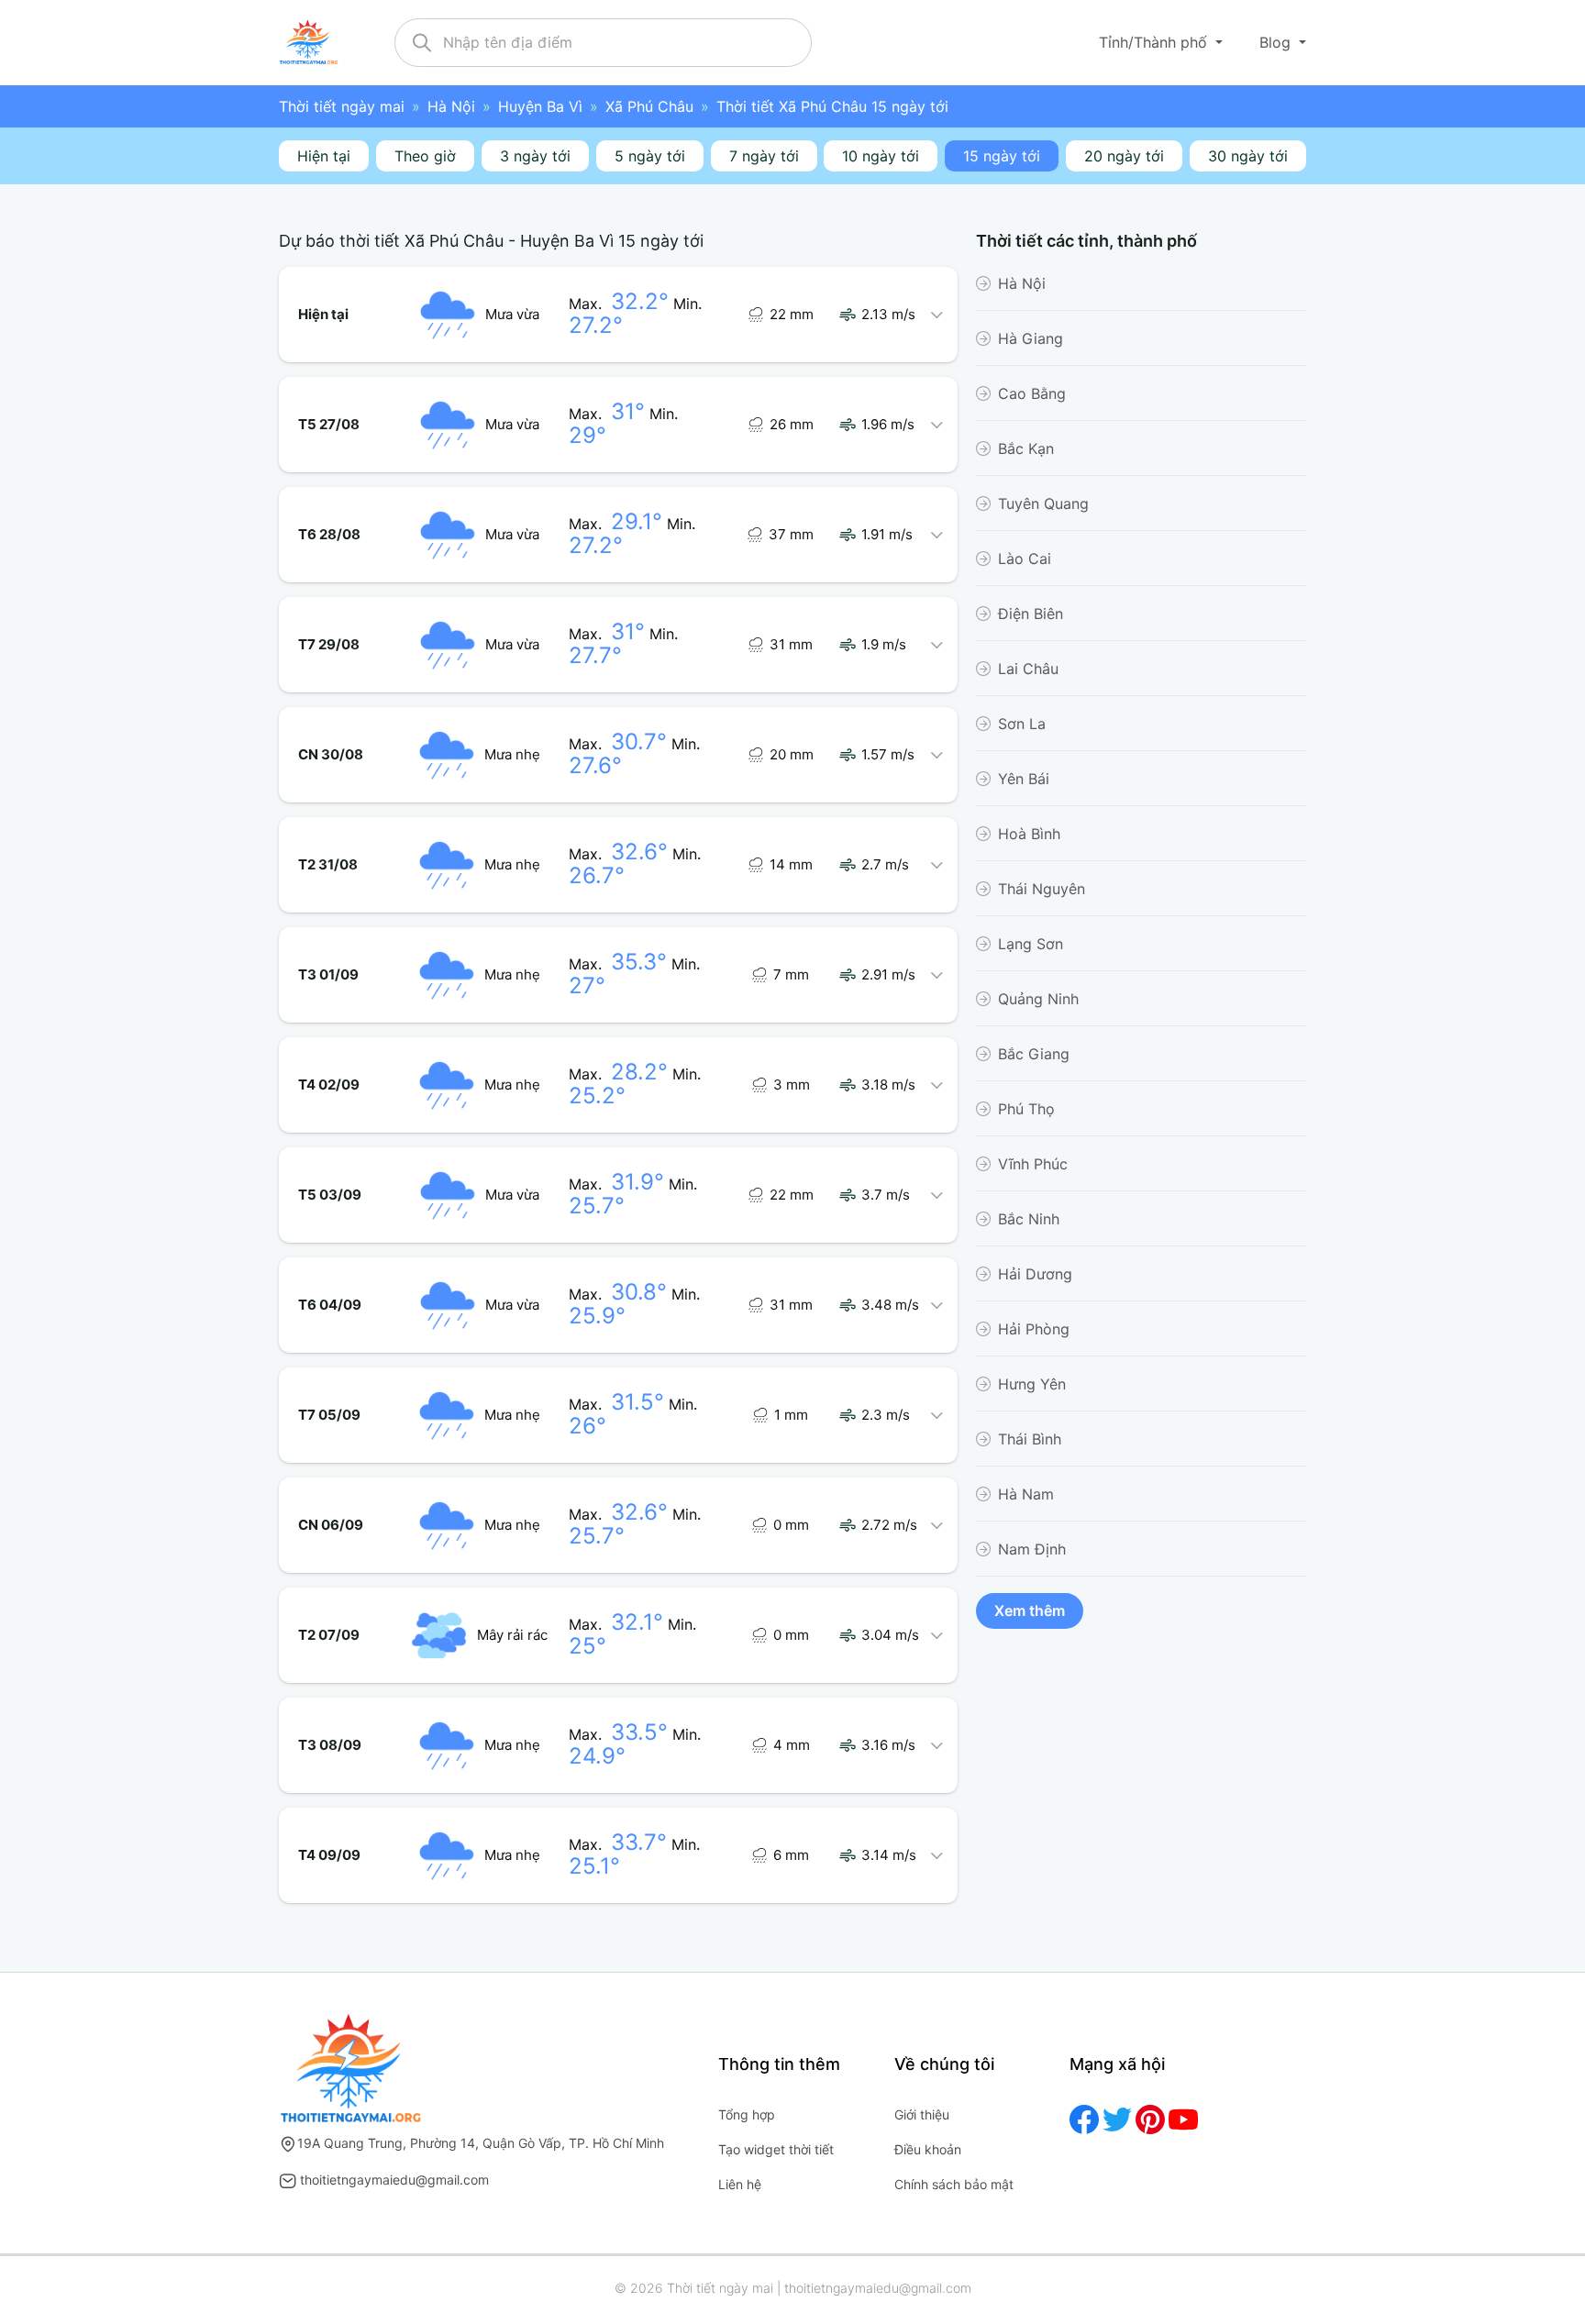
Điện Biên (1031, 614)
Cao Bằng (1032, 393)
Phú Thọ (1026, 1109)
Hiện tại (324, 156)
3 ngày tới (535, 156)
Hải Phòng (1034, 1329)
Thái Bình (1030, 1439)
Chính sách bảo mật (954, 2184)
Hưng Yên (1032, 1384)
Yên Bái (1024, 779)
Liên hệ (740, 2184)
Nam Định (1032, 1549)
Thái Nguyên (1042, 889)
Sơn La (1022, 724)
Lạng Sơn (1031, 944)
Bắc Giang (1034, 1054)
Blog (1277, 42)
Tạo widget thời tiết (776, 2149)
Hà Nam (1026, 1494)
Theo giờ (425, 156)
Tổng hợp (747, 2114)
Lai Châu (1028, 669)
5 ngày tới (650, 156)
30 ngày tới (1248, 156)
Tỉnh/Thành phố (1155, 42)
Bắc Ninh (1029, 1219)
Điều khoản (928, 2149)
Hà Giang (1031, 338)
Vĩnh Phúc (1033, 1164)
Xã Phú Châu (649, 106)
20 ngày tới (1124, 156)
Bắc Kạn (1026, 448)
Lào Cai (1025, 559)
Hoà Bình (1029, 834)
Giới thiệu (922, 2114)
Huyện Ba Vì (540, 106)
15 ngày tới (1002, 156)
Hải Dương (1035, 1274)
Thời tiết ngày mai (342, 106)
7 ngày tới (764, 156)
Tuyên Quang (1043, 504)
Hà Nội (451, 106)
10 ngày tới (881, 156)
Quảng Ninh (1038, 999)
